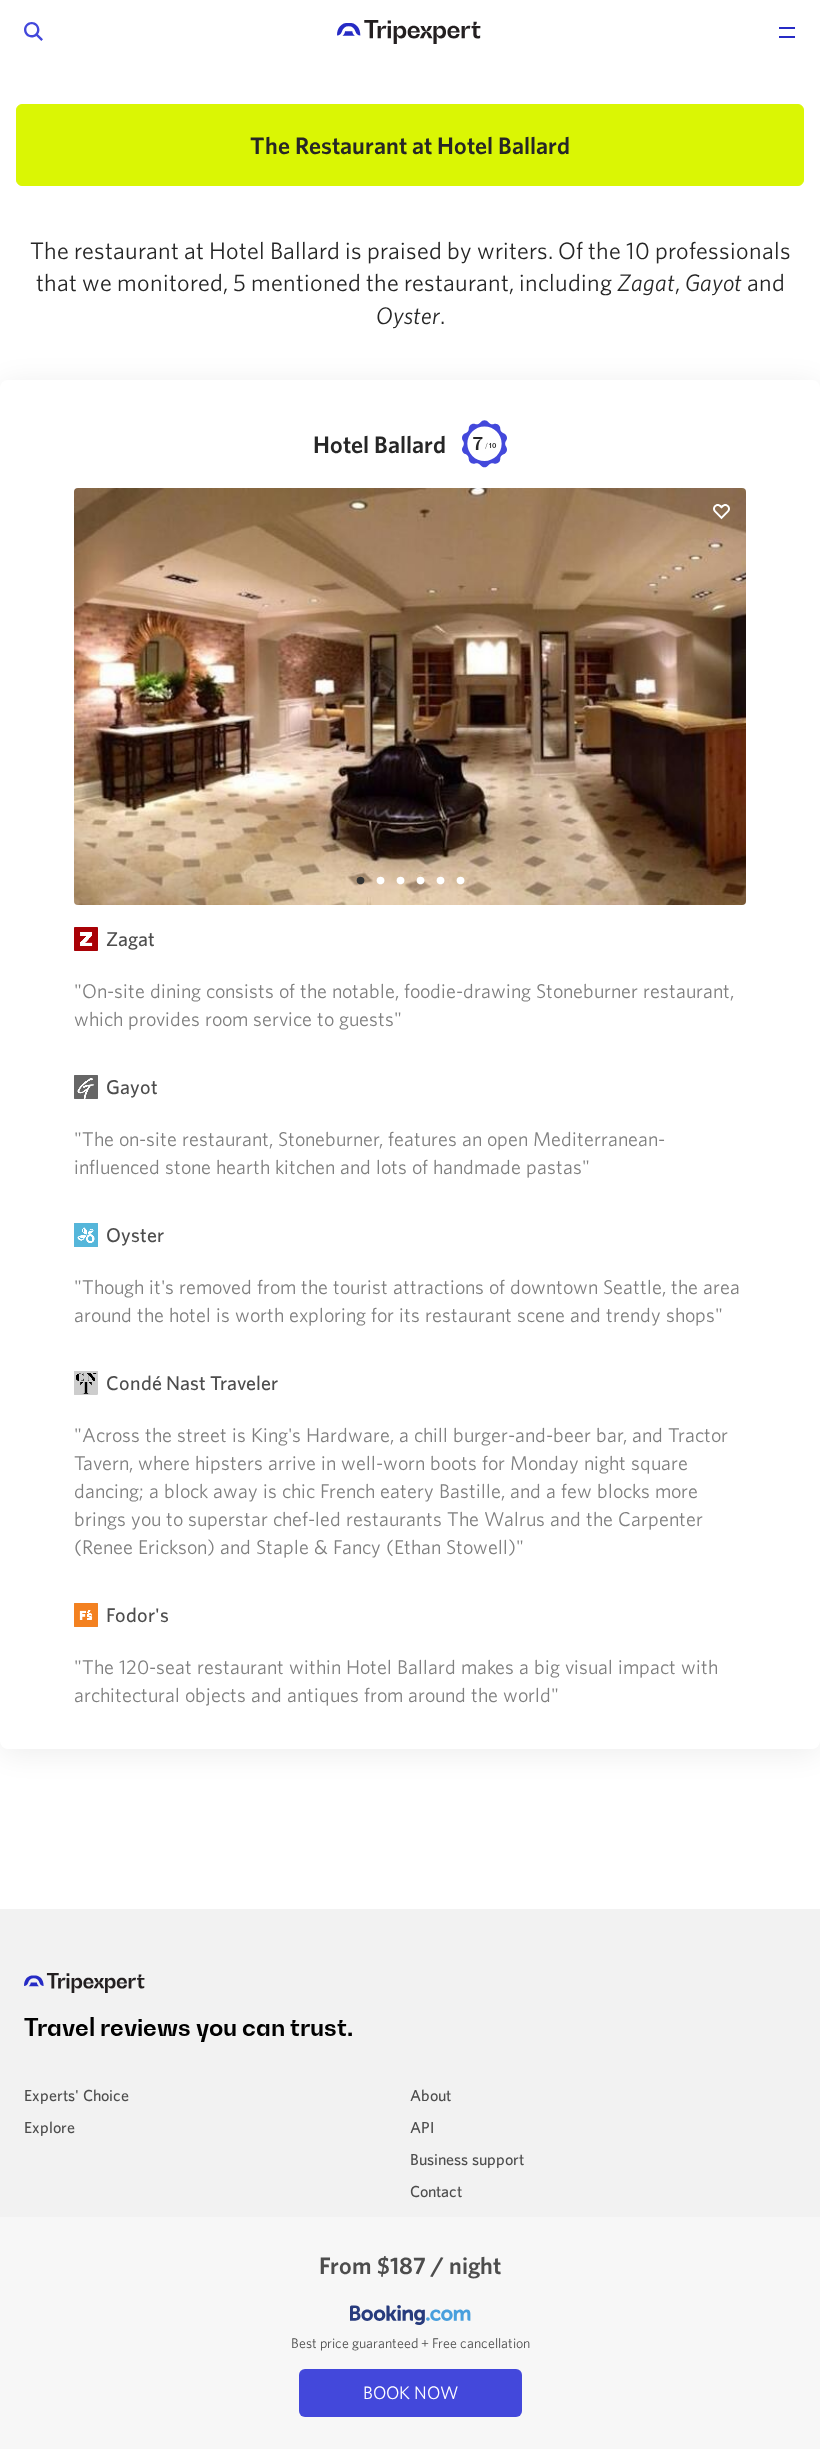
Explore (49, 2127)
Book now (410, 2392)
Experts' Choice (76, 2095)
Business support (467, 2159)
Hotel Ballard (404, 444)
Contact (436, 2191)
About (430, 2095)
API (422, 2127)
